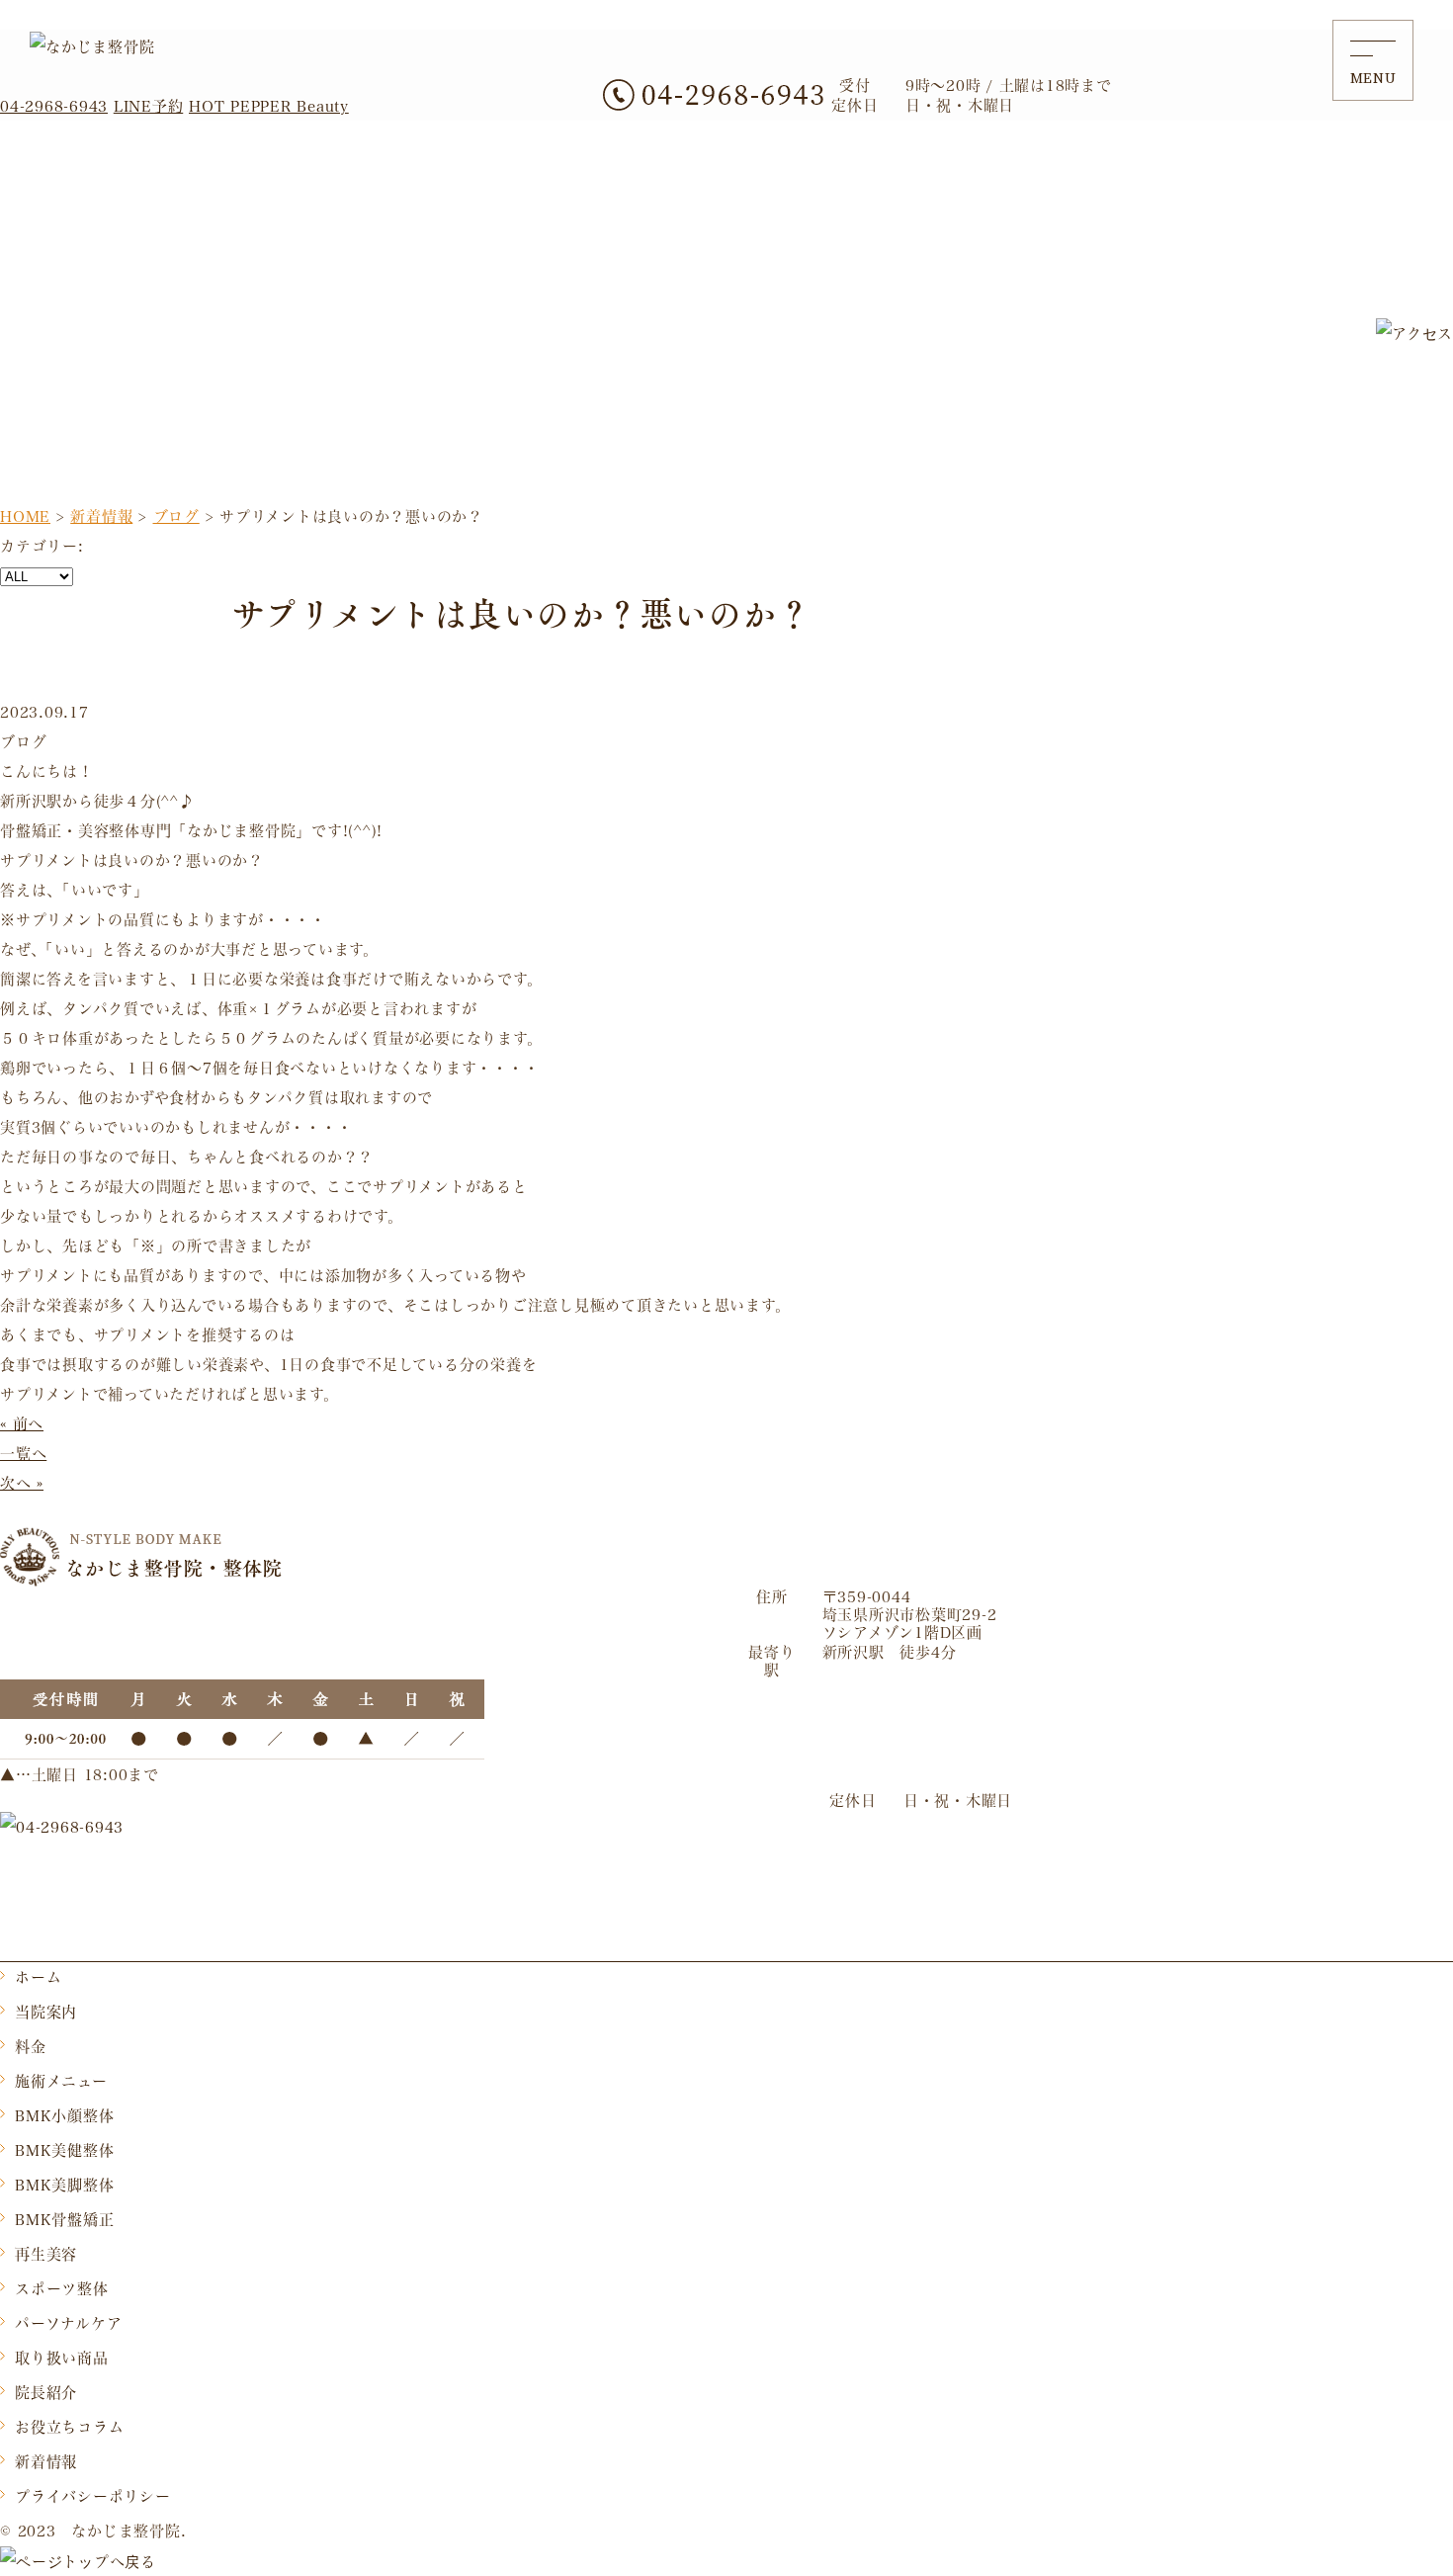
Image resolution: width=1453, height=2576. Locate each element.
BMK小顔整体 (64, 2115)
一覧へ (23, 1453)
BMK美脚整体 (64, 2185)
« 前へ (22, 1423)
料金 (31, 2046)
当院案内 (46, 2012)
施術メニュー (61, 2081)
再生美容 (46, 2254)
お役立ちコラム (69, 2427)
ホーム (38, 1977)
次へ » (22, 1483)
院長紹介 (46, 2392)
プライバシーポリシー (93, 2496)
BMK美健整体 (64, 2150)
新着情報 (46, 2461)
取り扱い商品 (62, 2358)
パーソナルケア (68, 2323)
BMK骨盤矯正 (64, 2219)
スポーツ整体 (62, 2288)
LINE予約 (149, 106)
